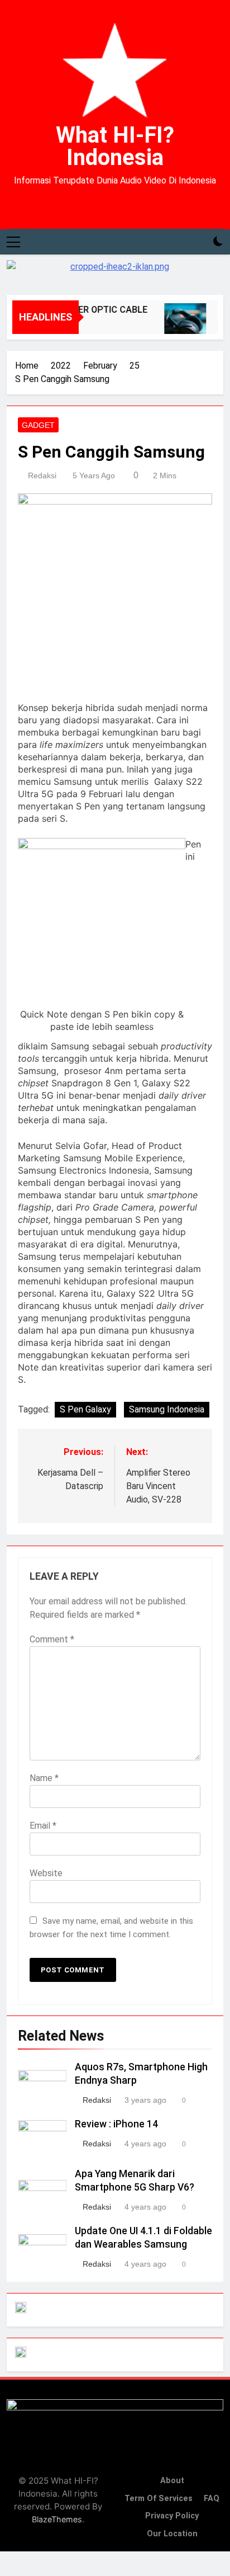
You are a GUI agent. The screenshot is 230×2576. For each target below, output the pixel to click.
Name (44, 1778)
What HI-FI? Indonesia (115, 146)
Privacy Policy (172, 2516)
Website (46, 1873)
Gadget (38, 425)
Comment (52, 1639)
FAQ (212, 2499)
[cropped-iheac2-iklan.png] (115, 272)
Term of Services (159, 2499)
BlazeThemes (57, 2519)
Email (43, 1826)
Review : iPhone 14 (116, 2124)
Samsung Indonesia (167, 1409)
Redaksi (42, 475)
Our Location (172, 2534)
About (172, 2481)
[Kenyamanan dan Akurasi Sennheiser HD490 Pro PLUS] (180, 324)
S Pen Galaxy (85, 1409)
